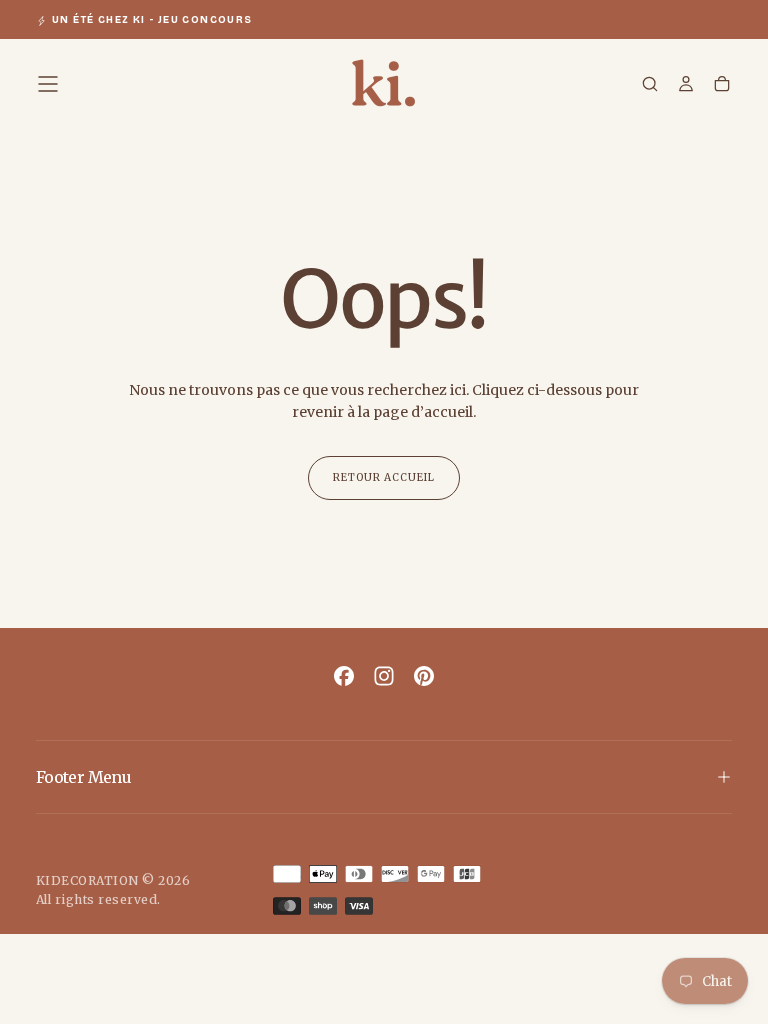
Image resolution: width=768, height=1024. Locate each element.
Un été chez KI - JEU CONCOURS (152, 20)
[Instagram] (384, 676)
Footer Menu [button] (83, 777)
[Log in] (686, 86)
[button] (48, 84)
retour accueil (384, 477)
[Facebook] (344, 676)
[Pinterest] (424, 676)
